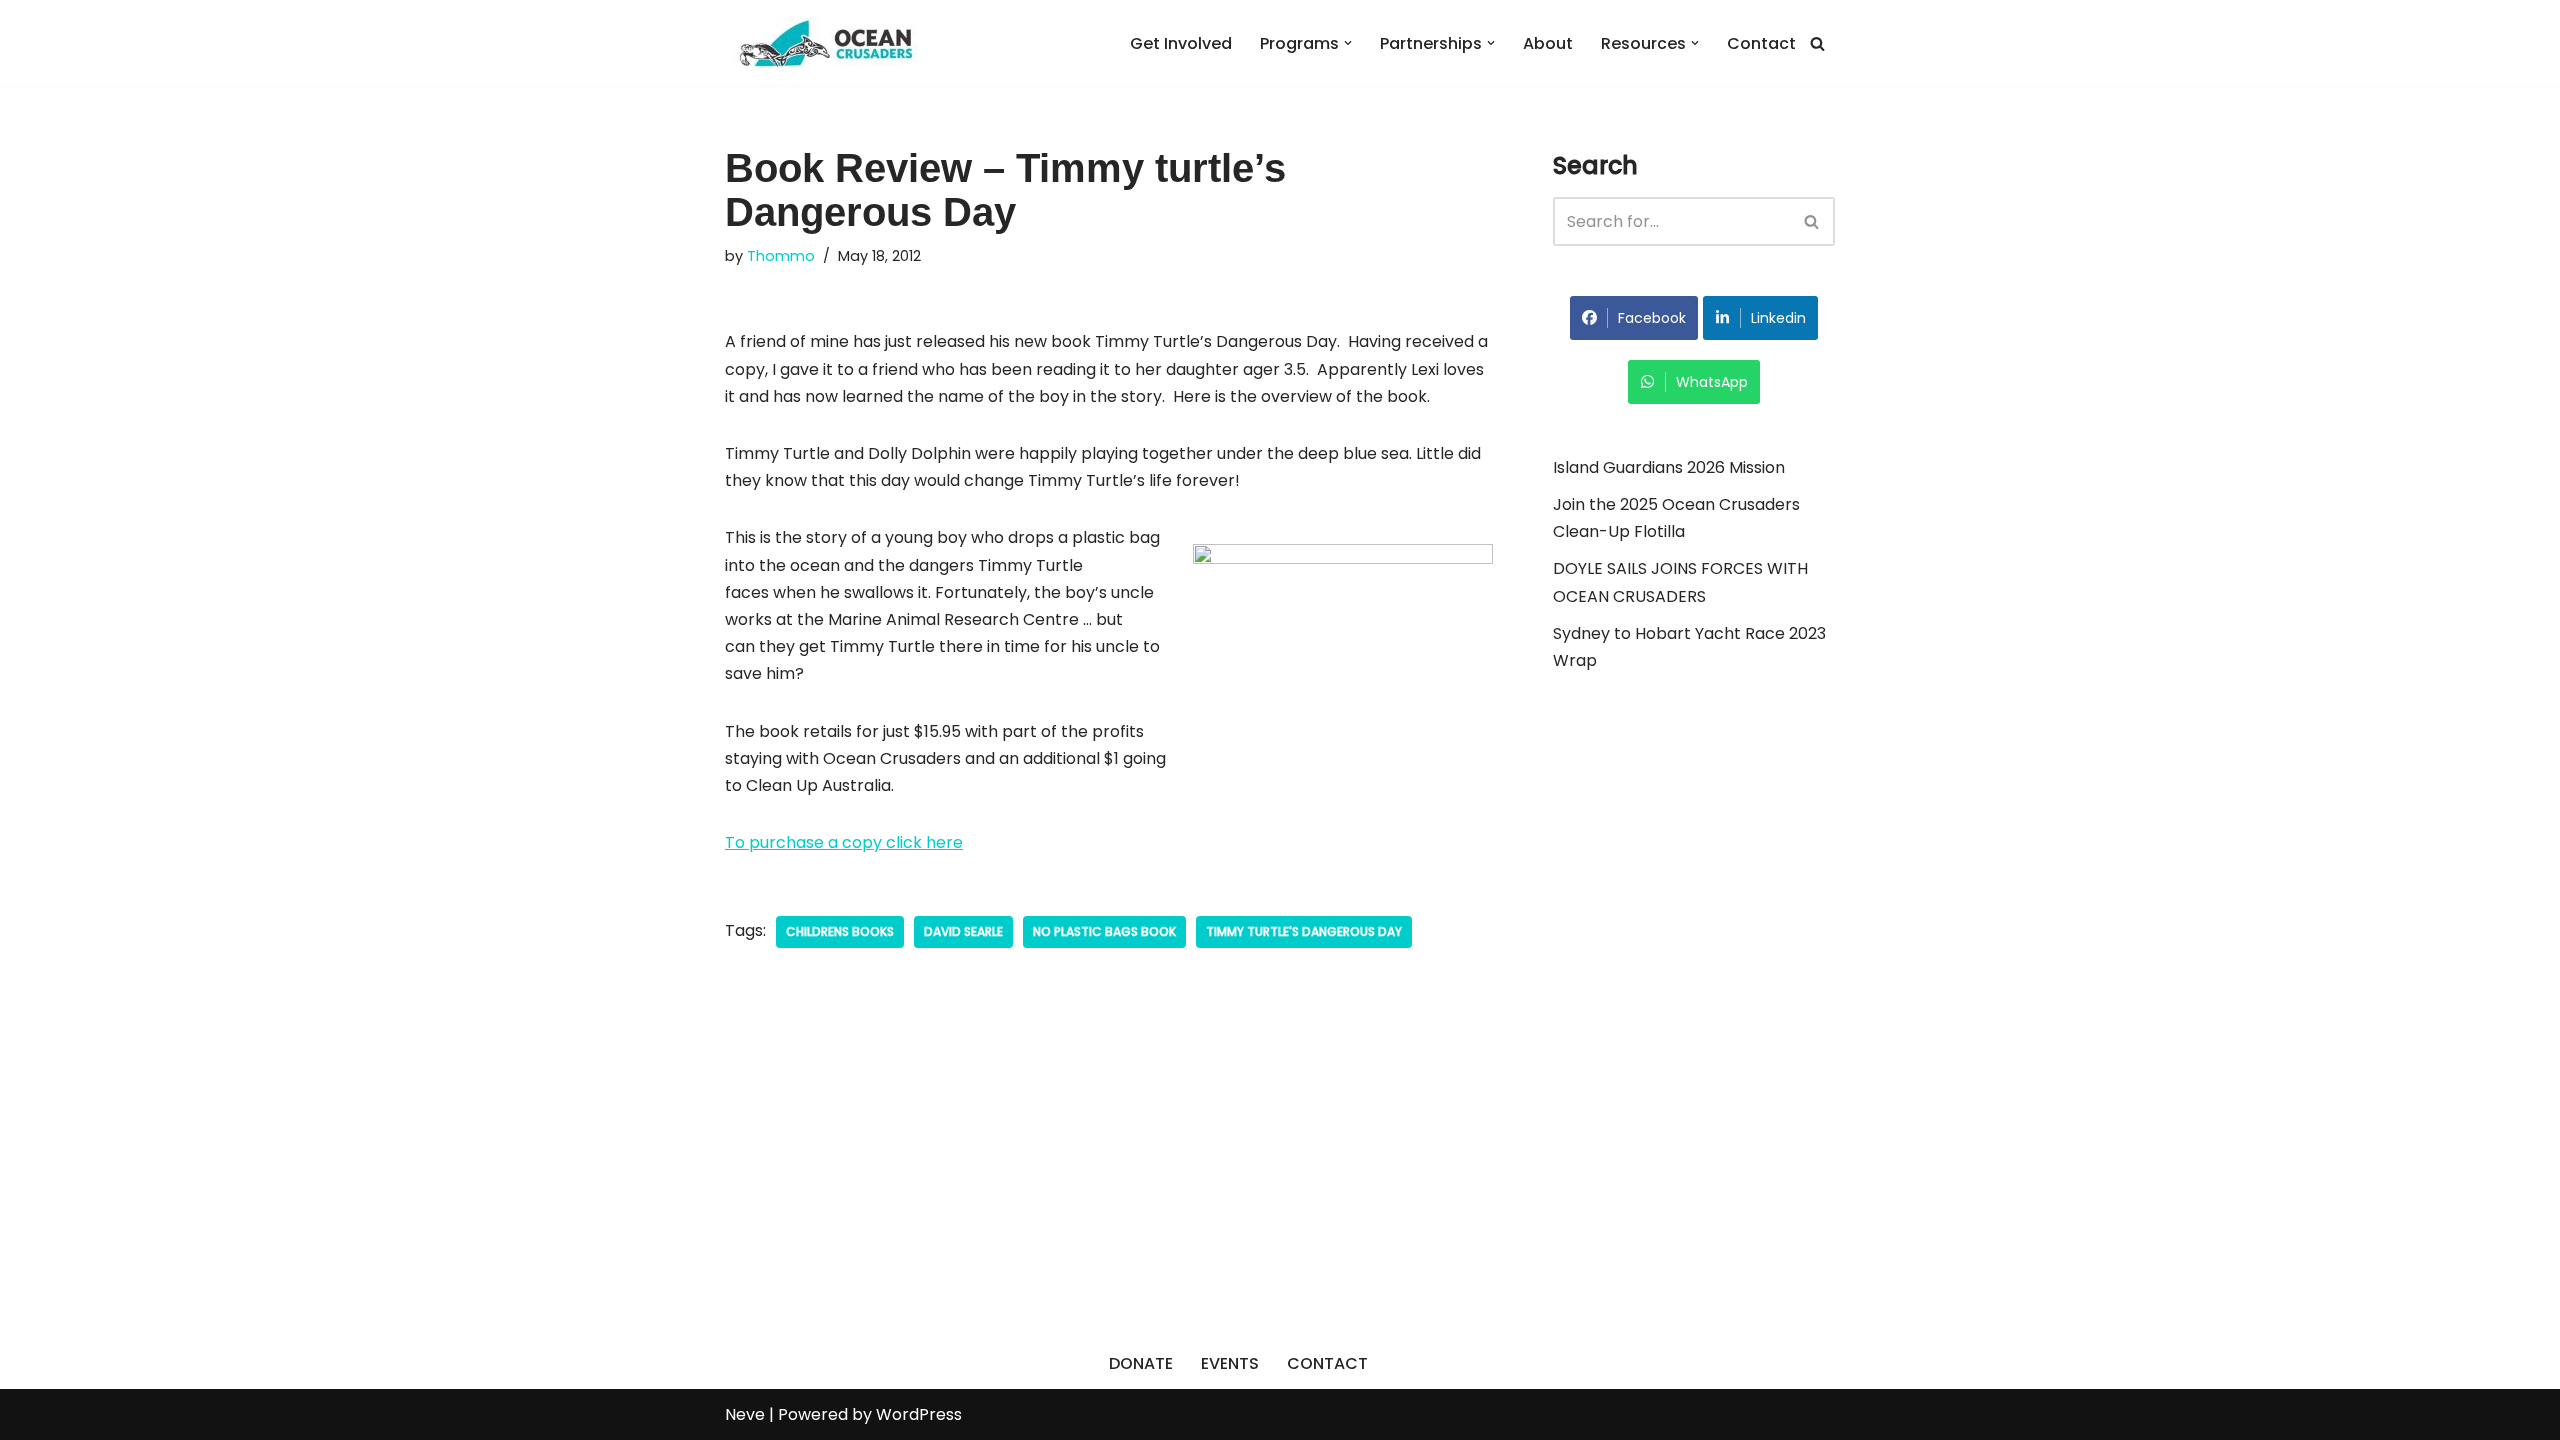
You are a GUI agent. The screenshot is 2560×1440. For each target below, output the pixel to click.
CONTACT (1327, 1363)
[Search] (1817, 43)
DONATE (1141, 1363)
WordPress (919, 1414)
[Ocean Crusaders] (825, 43)
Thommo (781, 256)
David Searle (963, 931)
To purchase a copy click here (844, 842)
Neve (745, 1414)
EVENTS (1230, 1363)
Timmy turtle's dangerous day (1304, 931)
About (1548, 43)
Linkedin (1778, 318)
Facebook (1652, 318)
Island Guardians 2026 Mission (1669, 467)
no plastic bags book (1104, 931)
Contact (1761, 43)
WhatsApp (1712, 382)
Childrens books (840, 931)
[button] (1348, 43)
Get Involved (1181, 43)
